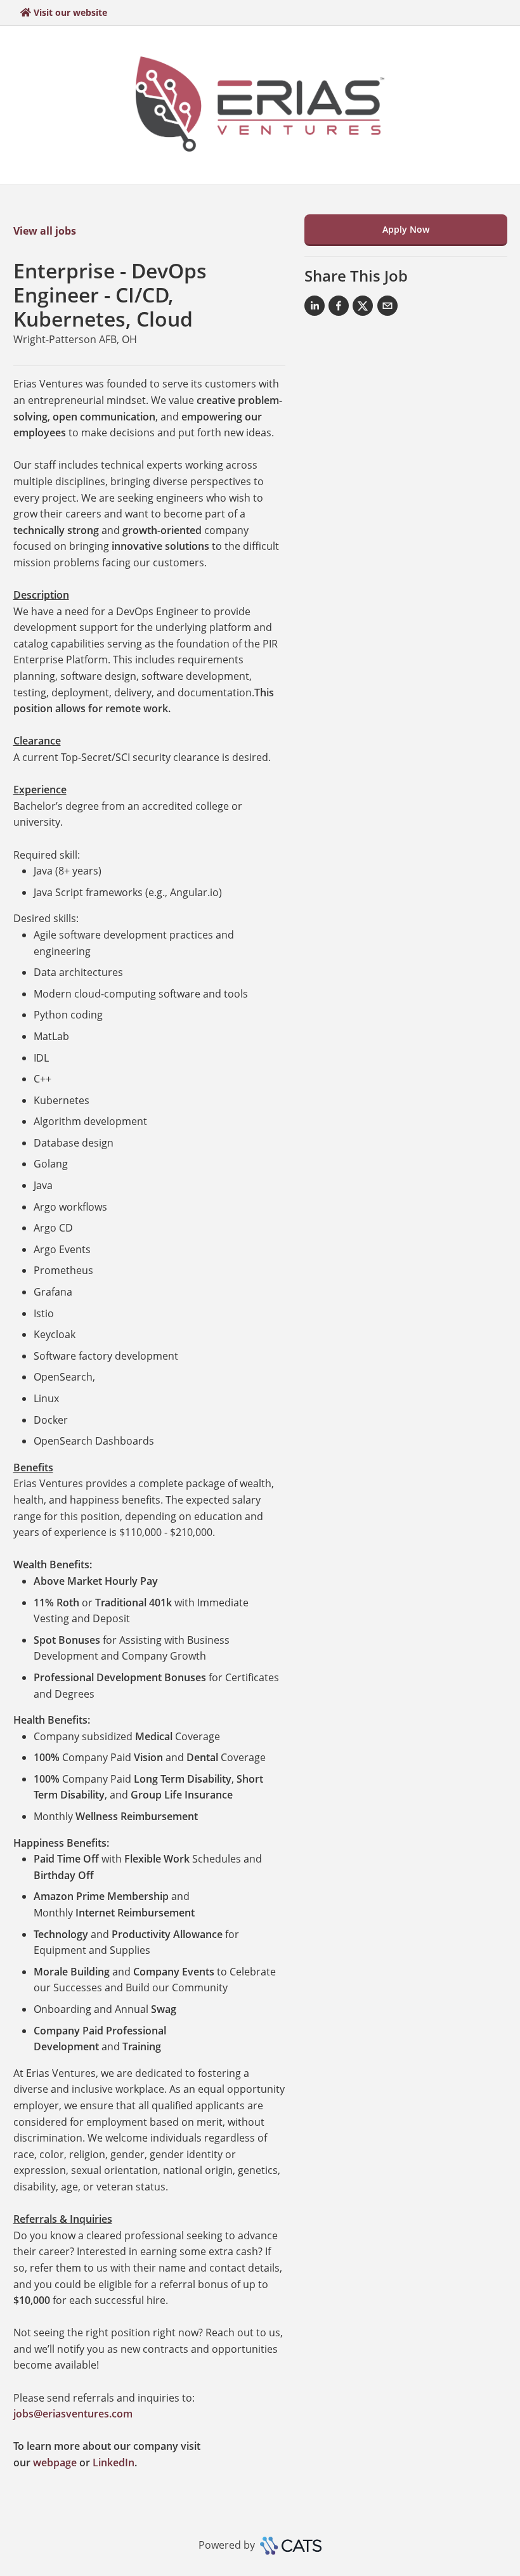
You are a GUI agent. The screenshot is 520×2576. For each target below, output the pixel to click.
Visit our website (70, 12)
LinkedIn (114, 2462)
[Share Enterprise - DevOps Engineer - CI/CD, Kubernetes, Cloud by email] (387, 308)
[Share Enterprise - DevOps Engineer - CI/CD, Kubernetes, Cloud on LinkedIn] (315, 308)
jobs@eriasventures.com (73, 2414)
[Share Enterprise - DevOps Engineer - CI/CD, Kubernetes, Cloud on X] (363, 308)
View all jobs (45, 231)
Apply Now (406, 229)
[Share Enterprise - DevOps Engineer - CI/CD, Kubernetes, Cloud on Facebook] (339, 308)
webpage (55, 2462)
